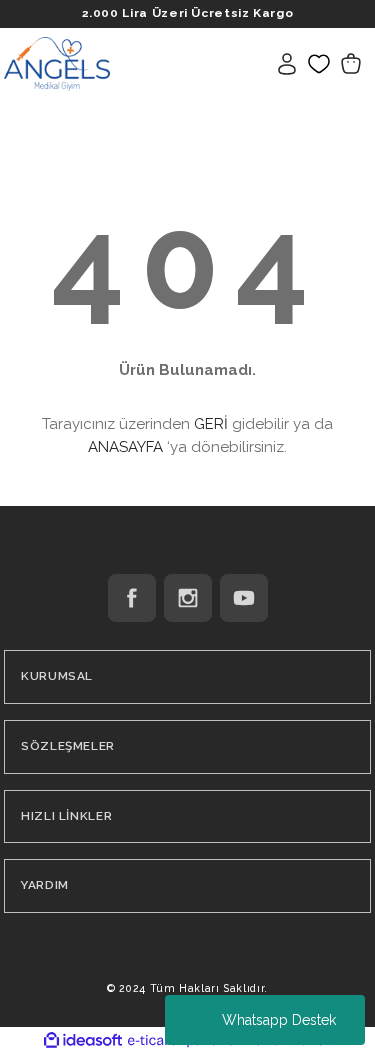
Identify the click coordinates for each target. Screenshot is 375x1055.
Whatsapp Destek (279, 1020)
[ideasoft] (83, 1041)
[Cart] (351, 64)
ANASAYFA (125, 447)
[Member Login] (287, 64)
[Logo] (57, 63)
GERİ (211, 424)
